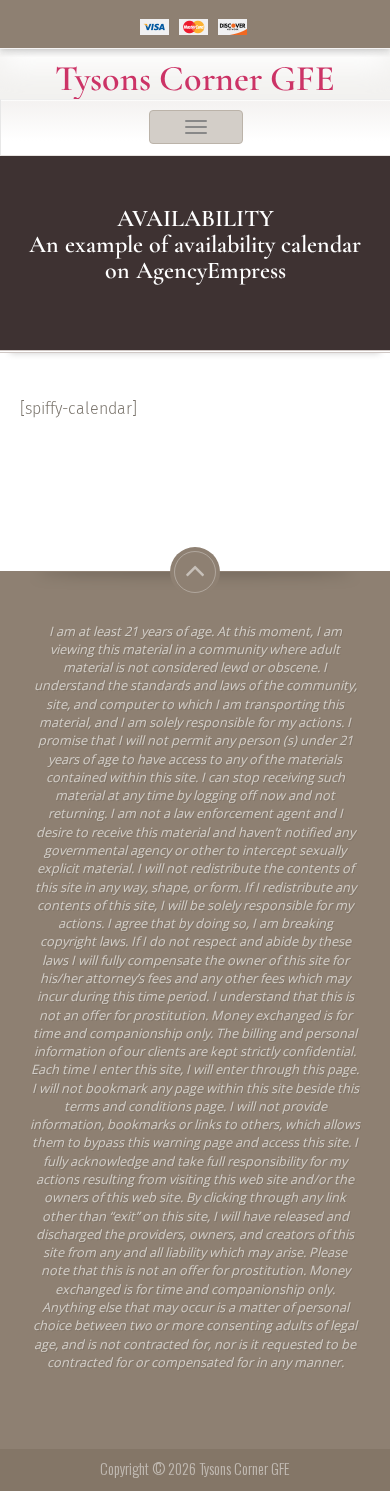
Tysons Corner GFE (195, 79)
